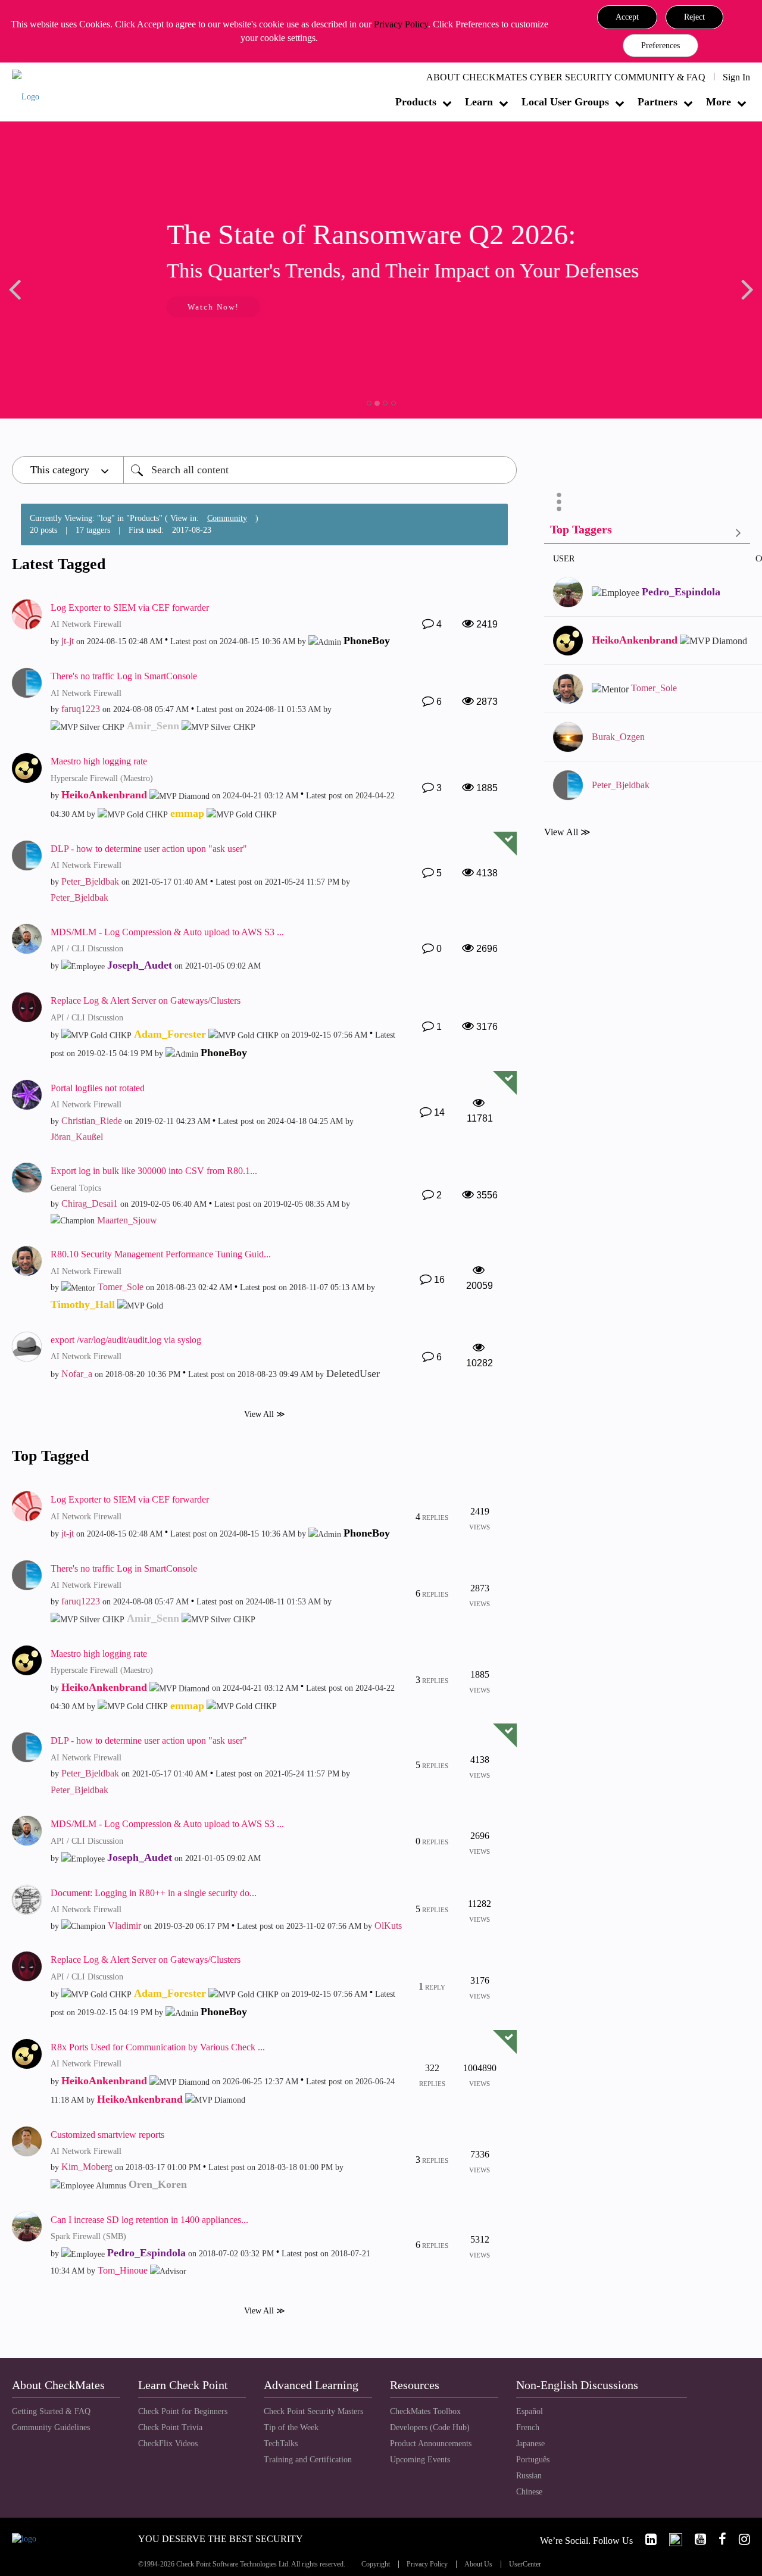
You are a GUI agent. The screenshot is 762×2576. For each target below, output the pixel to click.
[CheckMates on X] (671, 2539)
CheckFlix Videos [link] (168, 2444)
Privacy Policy (401, 24)
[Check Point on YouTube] (695, 2539)
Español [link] (530, 2411)
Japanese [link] (530, 2444)
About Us (478, 2564)
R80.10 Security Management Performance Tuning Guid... (161, 1254)
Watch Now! (91, 307)
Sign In (736, 77)
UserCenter (525, 2564)
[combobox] (320, 470)
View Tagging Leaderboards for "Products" (647, 532)
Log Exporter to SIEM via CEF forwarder (130, 608)
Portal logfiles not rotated (98, 1088)
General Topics (76, 1188)
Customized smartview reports (107, 2135)
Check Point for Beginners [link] (183, 2411)
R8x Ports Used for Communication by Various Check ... (158, 2047)
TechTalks (281, 2444)
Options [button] (559, 502)
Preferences (660, 46)
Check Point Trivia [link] (170, 2427)
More (719, 102)
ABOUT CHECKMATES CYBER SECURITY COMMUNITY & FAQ (566, 77)
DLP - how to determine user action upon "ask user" (149, 849)
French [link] (528, 2427)
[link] (646, 2539)
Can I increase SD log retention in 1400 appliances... (149, 2220)
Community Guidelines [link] (51, 2427)
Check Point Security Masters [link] (313, 2411)
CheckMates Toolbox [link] (425, 2411)
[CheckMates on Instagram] (739, 2539)
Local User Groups (565, 102)
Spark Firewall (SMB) (88, 2236)
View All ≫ (265, 1414)
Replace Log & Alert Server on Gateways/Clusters (146, 1000)
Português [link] (533, 2460)
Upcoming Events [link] (420, 2460)
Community (227, 518)
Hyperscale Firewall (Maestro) (102, 778)
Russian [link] (529, 2476)
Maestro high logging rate (99, 761)
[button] (627, 17)
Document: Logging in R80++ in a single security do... (154, 1893)
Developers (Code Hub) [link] (430, 2427)
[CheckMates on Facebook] (717, 2539)
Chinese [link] (529, 2492)
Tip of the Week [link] (291, 2427)
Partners (658, 102)
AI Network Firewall (86, 624)
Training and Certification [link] (308, 2460)
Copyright (376, 2564)
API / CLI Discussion (87, 949)
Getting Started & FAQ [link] (51, 2411)
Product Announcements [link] (431, 2444)
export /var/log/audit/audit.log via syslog (126, 1340)
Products (416, 102)
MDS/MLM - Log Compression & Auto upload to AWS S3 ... (167, 932)
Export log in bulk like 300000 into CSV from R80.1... (154, 1171)
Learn (479, 102)
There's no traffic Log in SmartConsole (124, 676)
